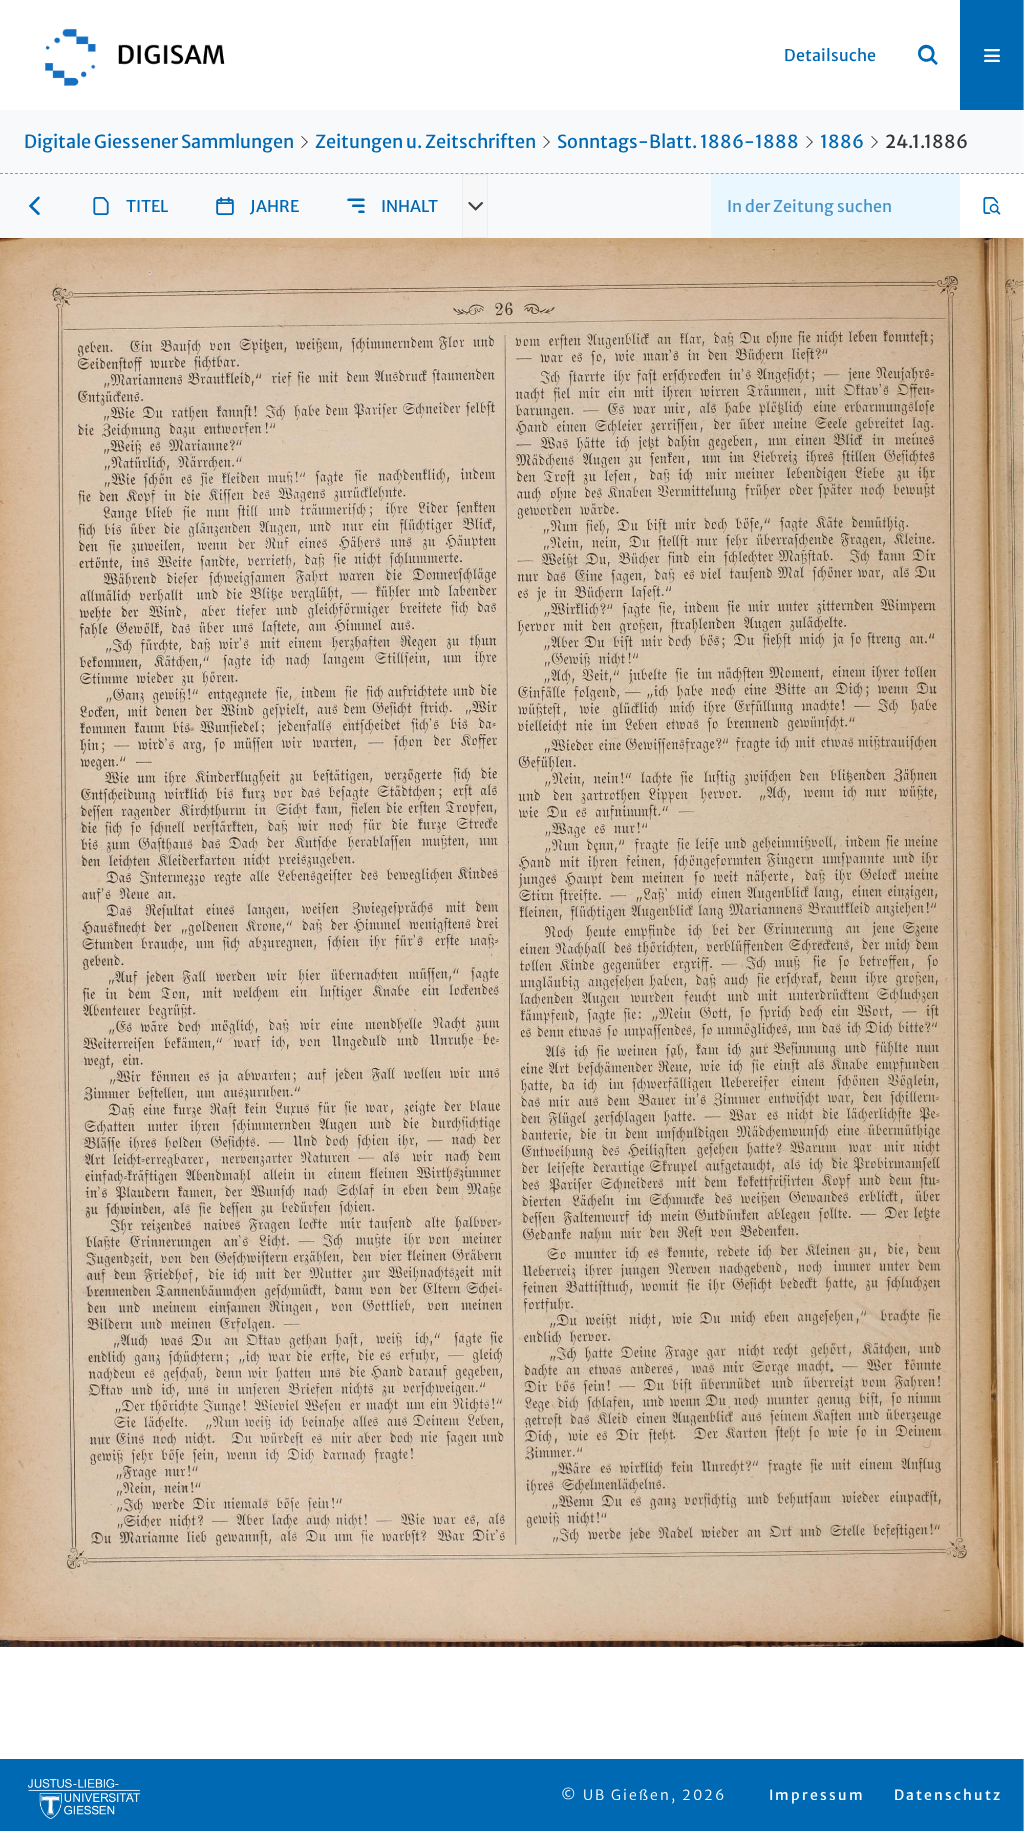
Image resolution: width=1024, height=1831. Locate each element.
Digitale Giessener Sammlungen (159, 141)
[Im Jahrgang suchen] (992, 206)
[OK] (928, 55)
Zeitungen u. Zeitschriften (425, 141)
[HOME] (125, 55)
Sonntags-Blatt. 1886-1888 (678, 141)
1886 (842, 141)
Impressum (817, 1795)
